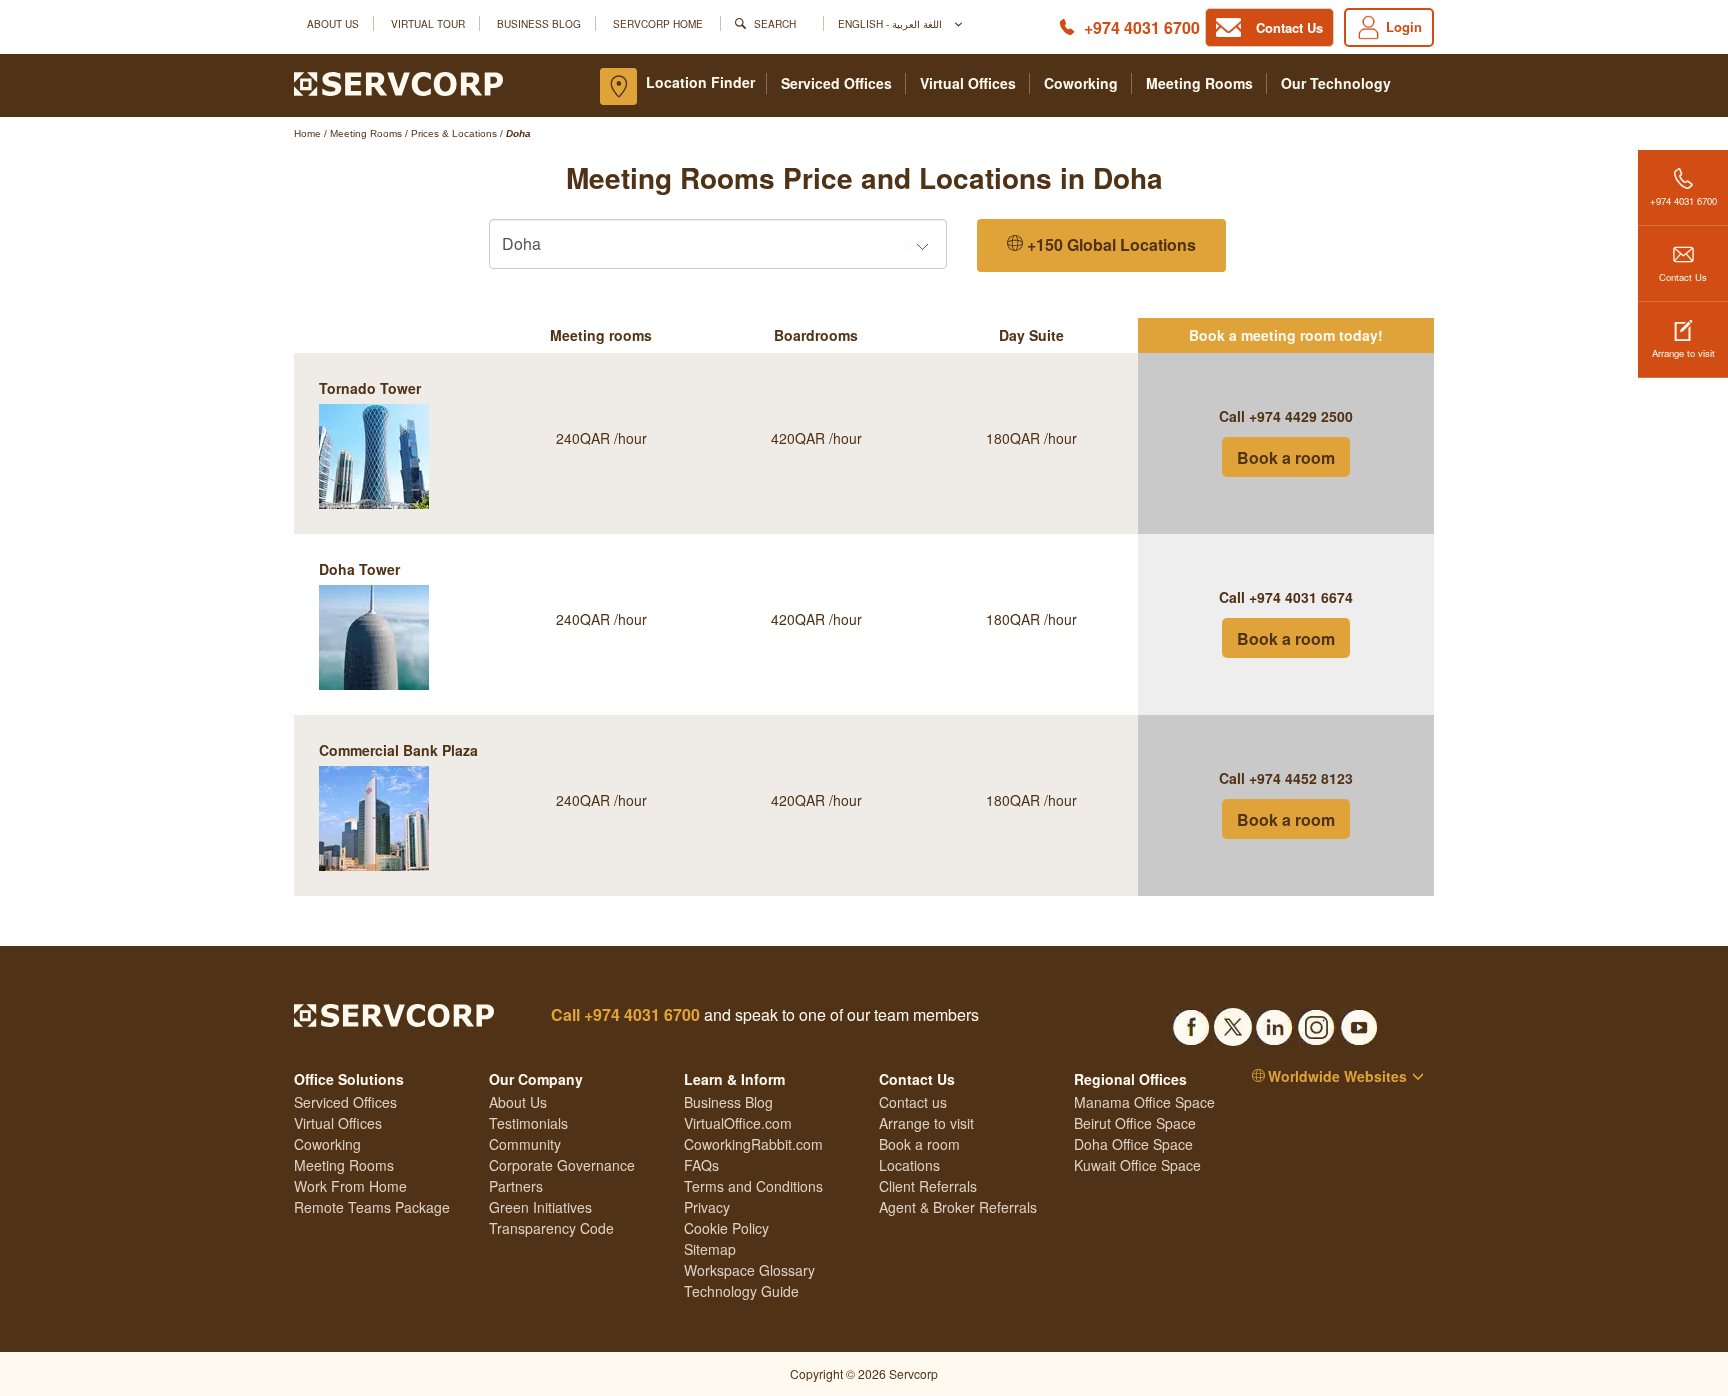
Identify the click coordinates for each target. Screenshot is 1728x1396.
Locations (909, 1165)
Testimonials (528, 1123)
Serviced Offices (836, 83)
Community (525, 1144)
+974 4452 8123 (1301, 778)
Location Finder (700, 82)
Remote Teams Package (372, 1207)
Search (775, 23)
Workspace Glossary (749, 1270)
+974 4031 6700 (1142, 27)
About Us (333, 23)
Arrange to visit (1683, 353)
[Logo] (398, 82)
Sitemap (710, 1249)
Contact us (913, 1102)
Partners (516, 1186)
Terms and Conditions (753, 1186)
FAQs (701, 1165)
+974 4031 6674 (1301, 597)
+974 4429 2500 (1301, 416)
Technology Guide (741, 1291)
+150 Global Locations (1109, 244)
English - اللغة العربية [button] (891, 23)
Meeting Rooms (1199, 83)
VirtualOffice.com (738, 1123)
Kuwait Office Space (1137, 1165)
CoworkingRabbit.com (753, 1144)
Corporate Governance (562, 1165)
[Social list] (1191, 1021)
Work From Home (350, 1186)
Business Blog (539, 23)
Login (1404, 26)
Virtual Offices (968, 83)
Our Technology (1336, 83)
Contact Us (1683, 277)
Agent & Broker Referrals (958, 1207)
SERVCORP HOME (658, 23)
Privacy (707, 1207)
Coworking (1081, 83)
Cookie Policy (726, 1228)
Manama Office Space (1144, 1102)
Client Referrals (928, 1186)
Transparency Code (551, 1228)
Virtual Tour (428, 23)
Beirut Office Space (1135, 1123)
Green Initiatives (540, 1207)
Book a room (1286, 457)
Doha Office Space (1133, 1144)
